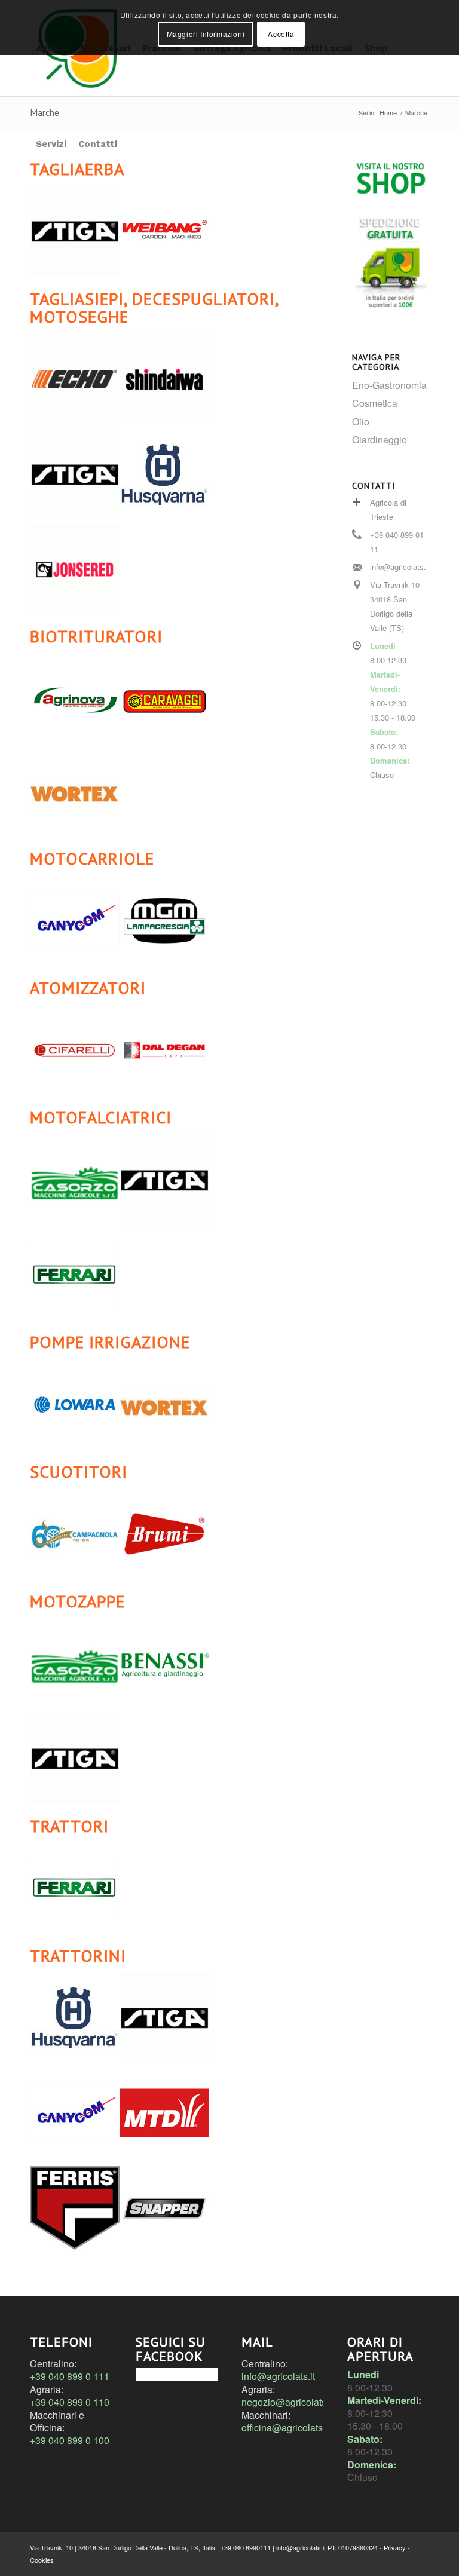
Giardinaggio (380, 439)
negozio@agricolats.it (287, 2402)
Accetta (281, 34)
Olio (361, 422)
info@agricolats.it (278, 2376)
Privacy (395, 2547)
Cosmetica (375, 403)
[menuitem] (51, 144)
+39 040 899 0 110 (70, 2402)
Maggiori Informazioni (206, 34)
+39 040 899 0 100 (70, 2440)
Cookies (42, 2560)
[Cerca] (133, 144)
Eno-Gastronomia (389, 385)
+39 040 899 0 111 (70, 2376)
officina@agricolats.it (286, 2428)
